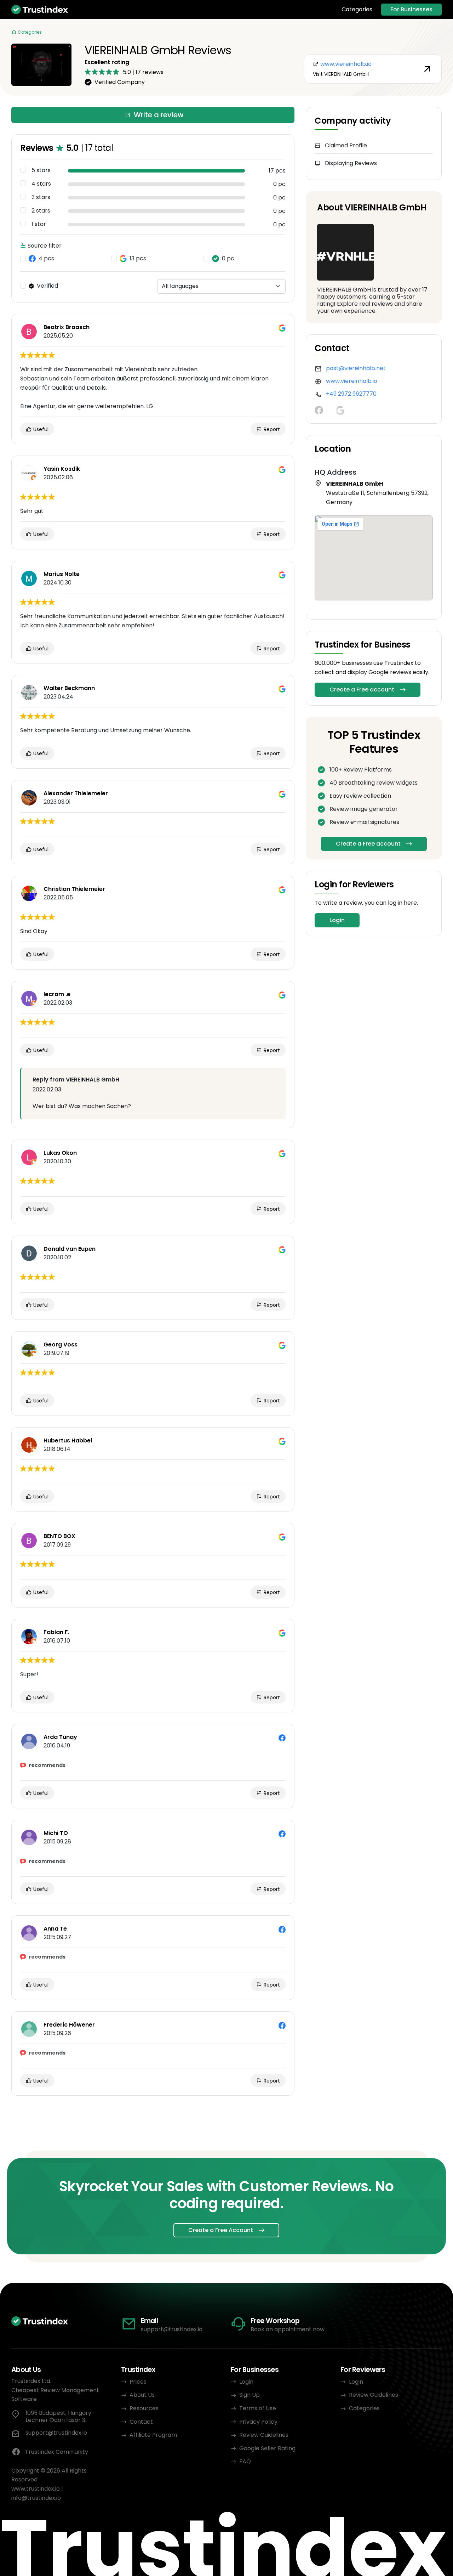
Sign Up (250, 2395)
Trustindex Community (57, 2452)
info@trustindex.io (36, 2498)
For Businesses (411, 9)
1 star (39, 224)
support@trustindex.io (172, 2329)
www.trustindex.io (36, 2489)
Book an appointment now (288, 2329)
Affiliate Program (153, 2435)
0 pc (228, 259)
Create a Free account (362, 690)
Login (337, 920)
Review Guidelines (264, 2435)
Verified (47, 286)
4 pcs (46, 259)
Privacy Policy (258, 2422)
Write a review (159, 115)
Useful (40, 429)
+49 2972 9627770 (351, 394)
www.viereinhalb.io (352, 381)
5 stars (41, 170)
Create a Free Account (221, 2230)
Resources (144, 2408)
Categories (357, 10)
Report (271, 429)
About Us (142, 2395)
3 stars (41, 197)
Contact (141, 2422)
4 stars (41, 184)
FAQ (245, 2461)
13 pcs (138, 259)
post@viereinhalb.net (356, 368)
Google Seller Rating (267, 2448)
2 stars (41, 211)
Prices (138, 2382)
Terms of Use (258, 2408)
